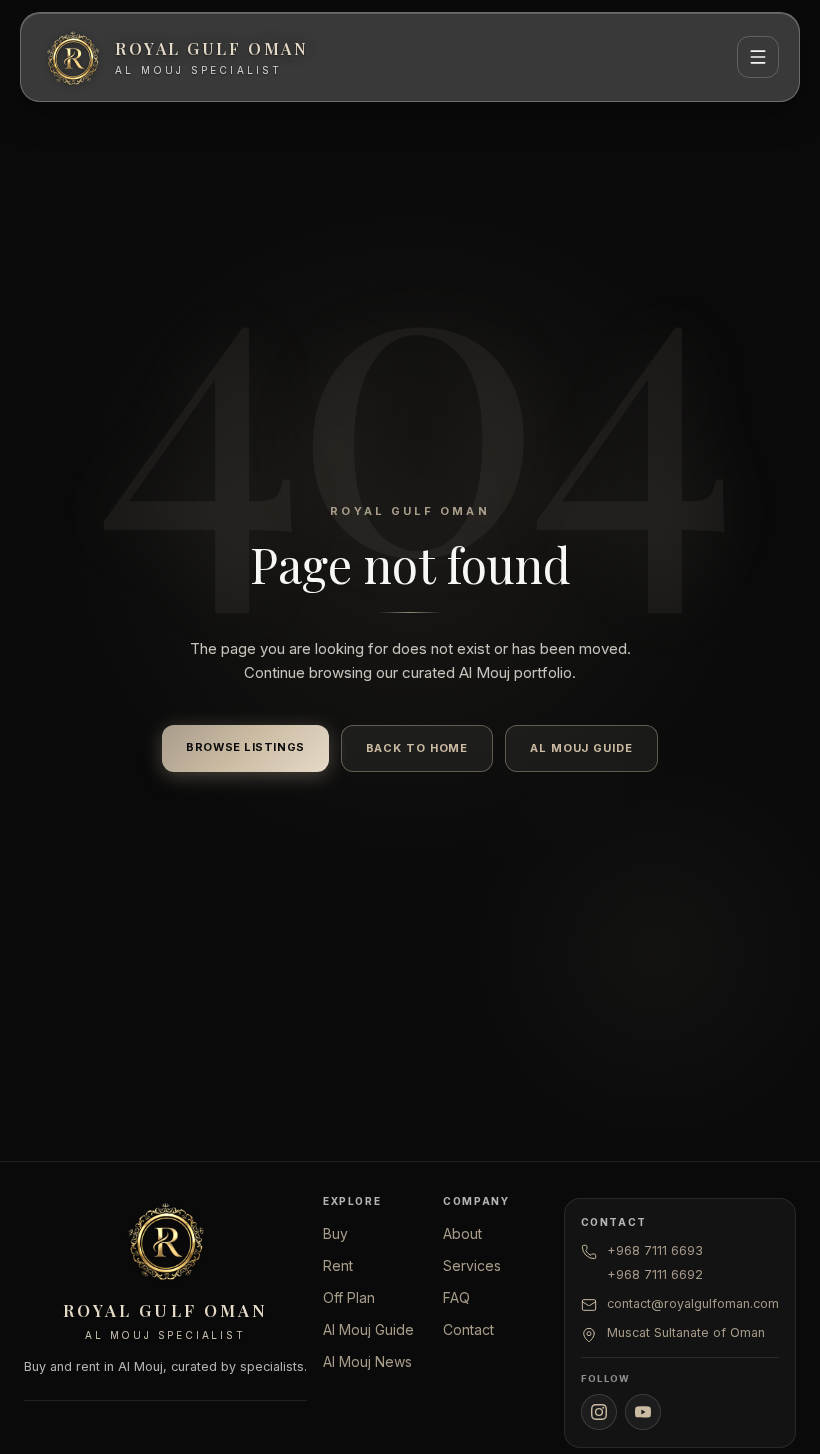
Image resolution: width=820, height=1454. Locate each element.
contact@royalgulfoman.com (693, 1303)
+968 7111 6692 (655, 1274)
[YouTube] (643, 1412)
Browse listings (245, 747)
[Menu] (758, 57)
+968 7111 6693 (655, 1250)
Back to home (417, 748)
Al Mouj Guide (581, 748)
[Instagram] (599, 1412)
